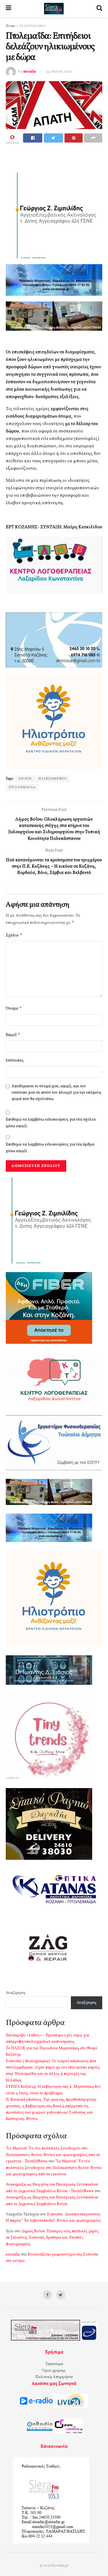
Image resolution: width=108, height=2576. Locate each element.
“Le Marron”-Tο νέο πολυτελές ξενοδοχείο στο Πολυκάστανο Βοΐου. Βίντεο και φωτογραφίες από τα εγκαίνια (54, 2168)
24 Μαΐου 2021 (59, 72)
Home (11, 26)
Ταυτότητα (54, 2364)
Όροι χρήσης (54, 2371)
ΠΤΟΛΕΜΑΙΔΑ (22, 787)
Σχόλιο (14, 935)
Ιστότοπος (15, 1061)
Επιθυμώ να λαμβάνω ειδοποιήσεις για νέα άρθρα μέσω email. (50, 1148)
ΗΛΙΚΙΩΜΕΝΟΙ (53, 779)
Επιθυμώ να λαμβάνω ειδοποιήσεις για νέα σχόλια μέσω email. (51, 1123)
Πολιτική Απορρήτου (54, 2377)
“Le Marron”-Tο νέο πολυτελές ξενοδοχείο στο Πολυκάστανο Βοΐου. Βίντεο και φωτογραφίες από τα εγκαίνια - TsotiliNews (53, 2155)
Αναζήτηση (16, 1993)
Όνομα (14, 1008)
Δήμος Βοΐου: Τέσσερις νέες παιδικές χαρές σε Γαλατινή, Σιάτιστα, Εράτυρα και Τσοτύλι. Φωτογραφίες (52, 2238)
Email (13, 1035)
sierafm (30, 72)
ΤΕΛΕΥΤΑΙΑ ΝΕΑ (33, 26)
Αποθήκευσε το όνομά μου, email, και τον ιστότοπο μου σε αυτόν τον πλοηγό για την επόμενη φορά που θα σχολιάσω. (56, 1093)
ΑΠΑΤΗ (25, 779)
